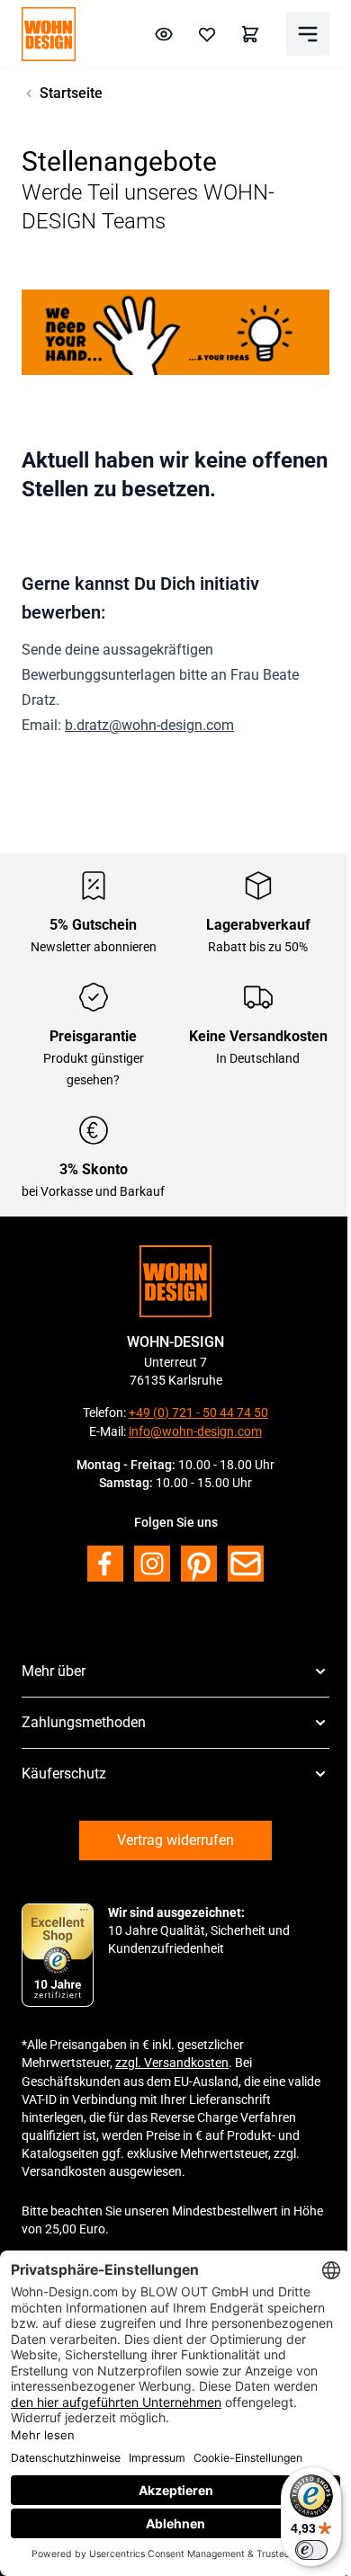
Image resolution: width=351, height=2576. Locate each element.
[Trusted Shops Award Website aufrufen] (58, 1956)
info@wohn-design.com (195, 1431)
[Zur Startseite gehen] (49, 34)
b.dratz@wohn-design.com (149, 725)
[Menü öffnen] (308, 34)
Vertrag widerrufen (175, 1840)
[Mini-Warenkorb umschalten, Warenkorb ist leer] (250, 34)
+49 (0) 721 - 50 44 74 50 (198, 1413)
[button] (175, 1671)
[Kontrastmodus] (164, 34)
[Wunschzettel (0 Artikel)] (207, 34)
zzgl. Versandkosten (172, 2063)
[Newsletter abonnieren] (246, 1564)
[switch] (311, 2550)
